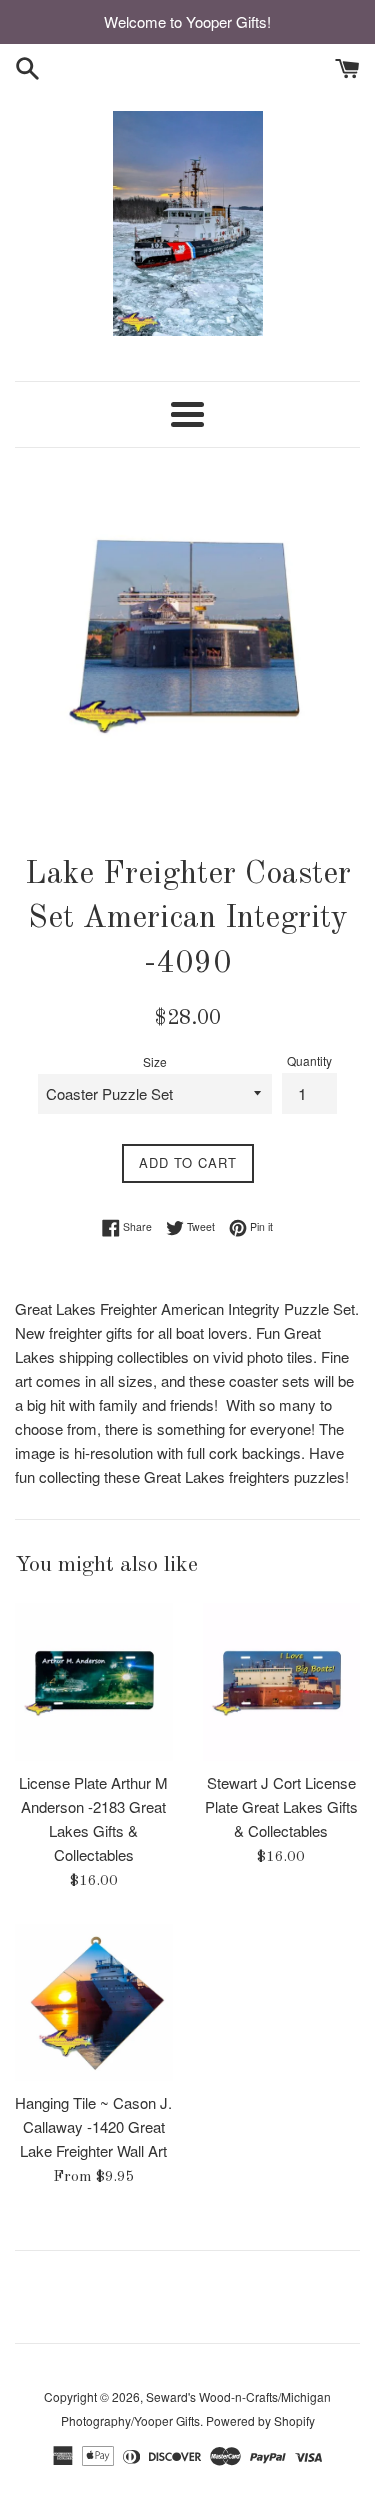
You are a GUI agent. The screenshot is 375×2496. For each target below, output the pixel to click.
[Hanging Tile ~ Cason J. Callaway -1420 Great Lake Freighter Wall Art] (94, 2003)
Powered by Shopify (260, 2420)
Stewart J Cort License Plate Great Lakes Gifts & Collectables (281, 1806)
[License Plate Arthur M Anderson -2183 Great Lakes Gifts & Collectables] (94, 1682)
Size (155, 1061)
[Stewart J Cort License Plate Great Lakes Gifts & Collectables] (282, 1682)
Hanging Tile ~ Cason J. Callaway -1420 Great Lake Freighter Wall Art (93, 2126)
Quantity (309, 1060)
